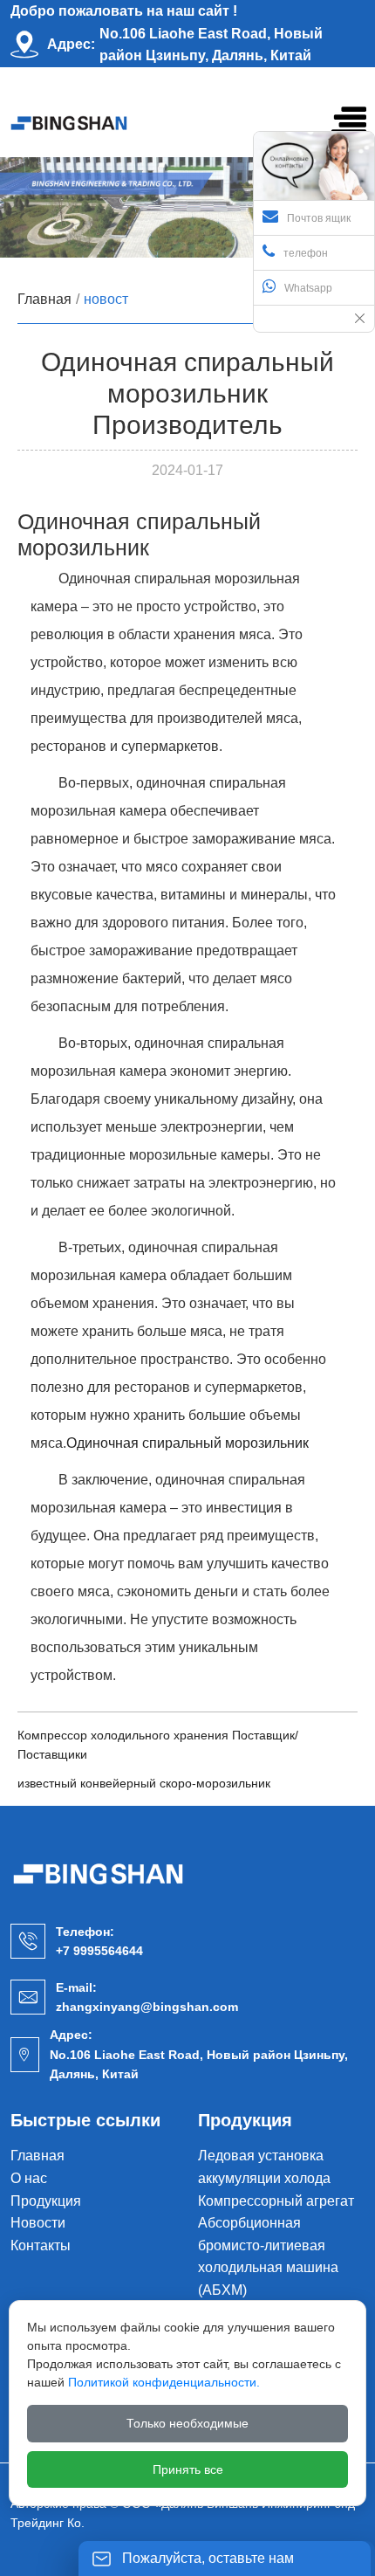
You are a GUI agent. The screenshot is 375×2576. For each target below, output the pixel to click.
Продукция (46, 2201)
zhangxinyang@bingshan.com (147, 2007)
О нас (29, 2178)
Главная (44, 299)
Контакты (41, 2245)
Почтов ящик (319, 218)
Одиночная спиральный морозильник (187, 1443)
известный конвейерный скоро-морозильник (144, 1783)
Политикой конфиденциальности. (164, 2382)
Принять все (188, 2469)
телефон (306, 253)
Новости (38, 2223)
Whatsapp (308, 288)
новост (106, 299)
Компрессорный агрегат (276, 2201)
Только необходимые (187, 2423)
